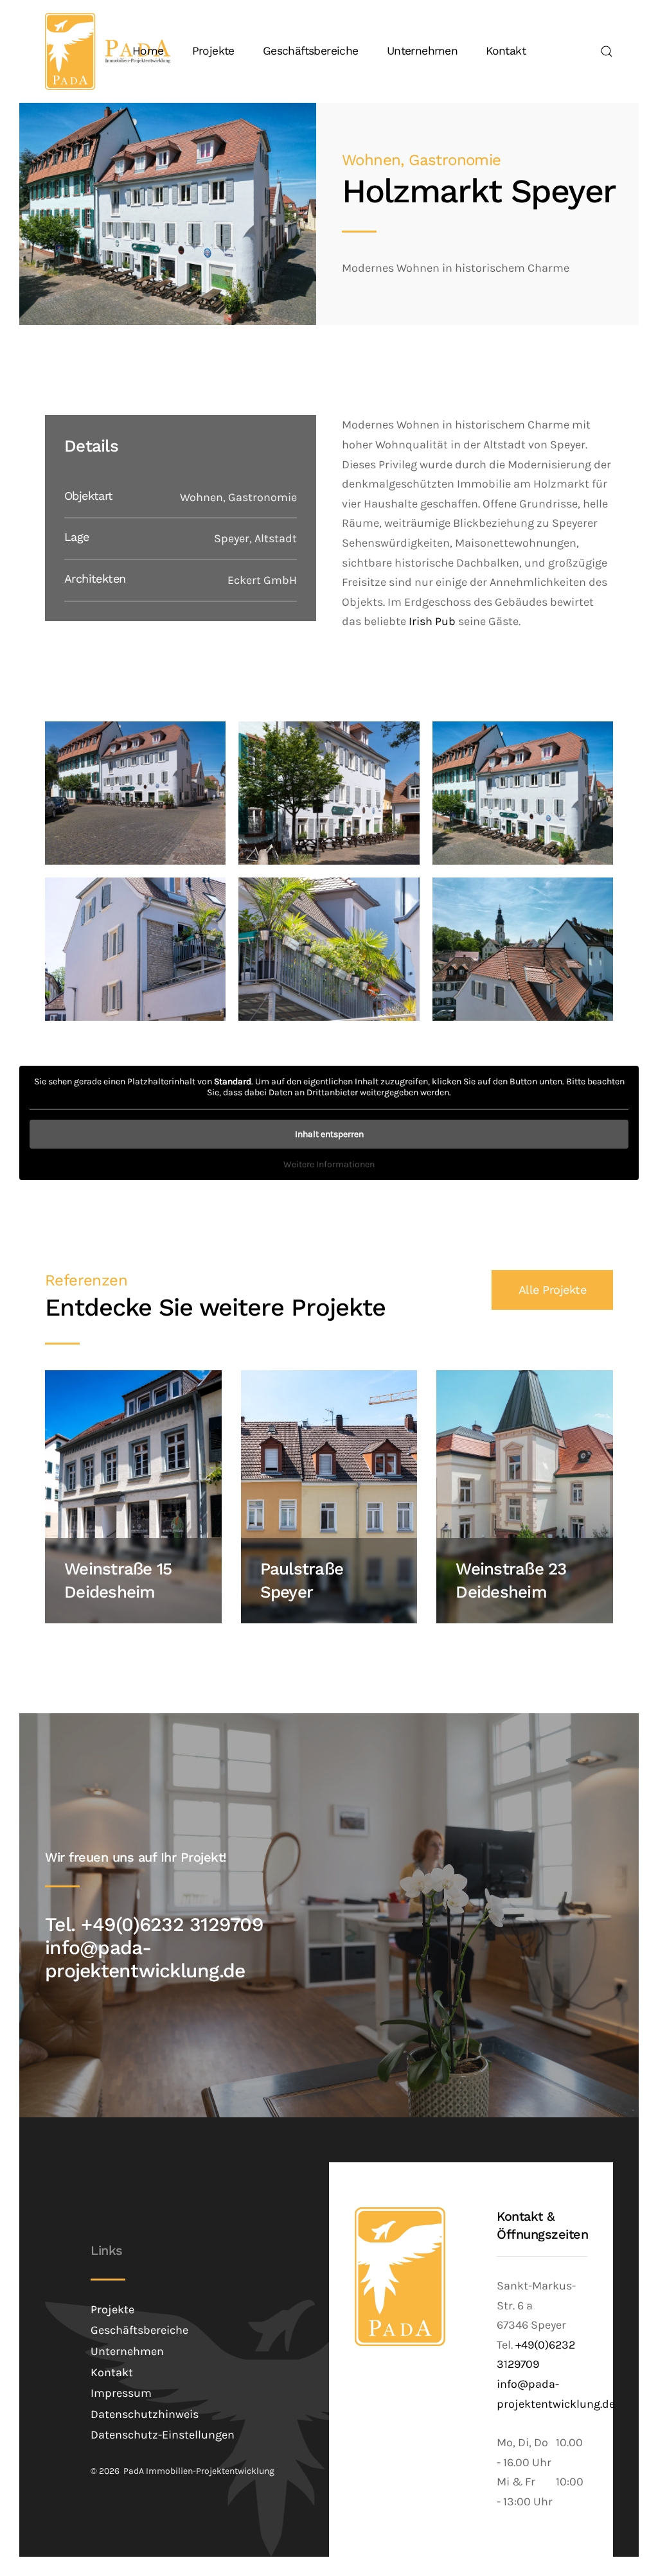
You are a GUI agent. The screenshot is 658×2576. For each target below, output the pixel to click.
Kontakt (506, 51)
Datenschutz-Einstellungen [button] (163, 2435)
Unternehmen (422, 51)
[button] (607, 51)
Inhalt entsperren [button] (329, 1134)
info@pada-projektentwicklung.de (145, 1959)
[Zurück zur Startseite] (108, 51)
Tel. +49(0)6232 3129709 (154, 1924)
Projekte (213, 51)
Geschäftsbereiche (311, 51)
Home (148, 51)
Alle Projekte (553, 1290)
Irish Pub (432, 621)
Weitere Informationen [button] (329, 1164)
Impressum (121, 2393)
